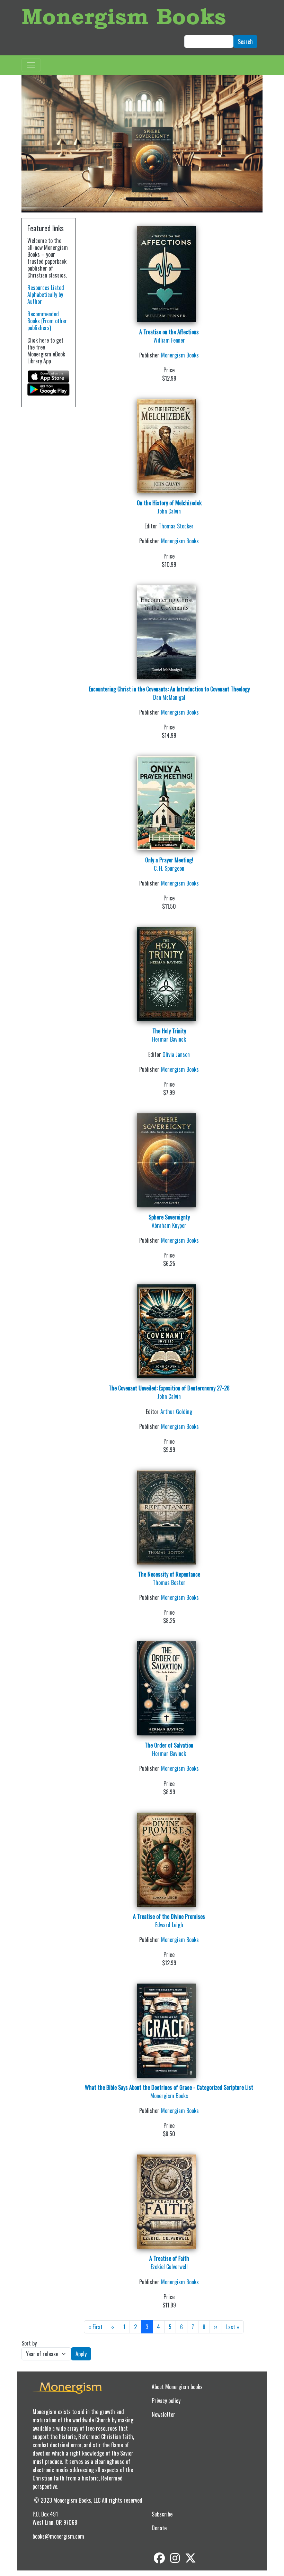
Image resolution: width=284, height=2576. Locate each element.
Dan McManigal (169, 697)
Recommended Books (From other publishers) (47, 321)
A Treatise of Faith (169, 2258)
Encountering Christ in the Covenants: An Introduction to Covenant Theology (169, 689)
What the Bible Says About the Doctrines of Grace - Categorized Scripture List (169, 2087)
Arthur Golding (176, 1412)
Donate (159, 2528)
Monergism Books (124, 16)
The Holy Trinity (169, 1031)
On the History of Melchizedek (169, 503)
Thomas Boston (169, 1582)
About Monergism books (177, 2387)
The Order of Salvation (169, 1745)
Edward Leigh (169, 1925)
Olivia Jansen (176, 1054)
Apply (81, 2354)
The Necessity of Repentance (169, 1574)
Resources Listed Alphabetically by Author (46, 294)
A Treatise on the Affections (169, 332)
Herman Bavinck (169, 1039)
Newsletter (163, 2414)
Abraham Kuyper (169, 1225)
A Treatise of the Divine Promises (169, 1916)
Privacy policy (166, 2401)
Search (245, 42)
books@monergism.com (58, 2536)
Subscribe (162, 2514)
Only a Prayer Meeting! (169, 860)
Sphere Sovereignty (169, 1217)
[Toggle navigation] (31, 65)
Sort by (29, 2343)
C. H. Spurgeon (169, 868)
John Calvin (169, 511)
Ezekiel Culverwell (169, 2267)
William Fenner (169, 340)
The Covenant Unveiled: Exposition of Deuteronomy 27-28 (169, 1388)
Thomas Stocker (176, 526)
